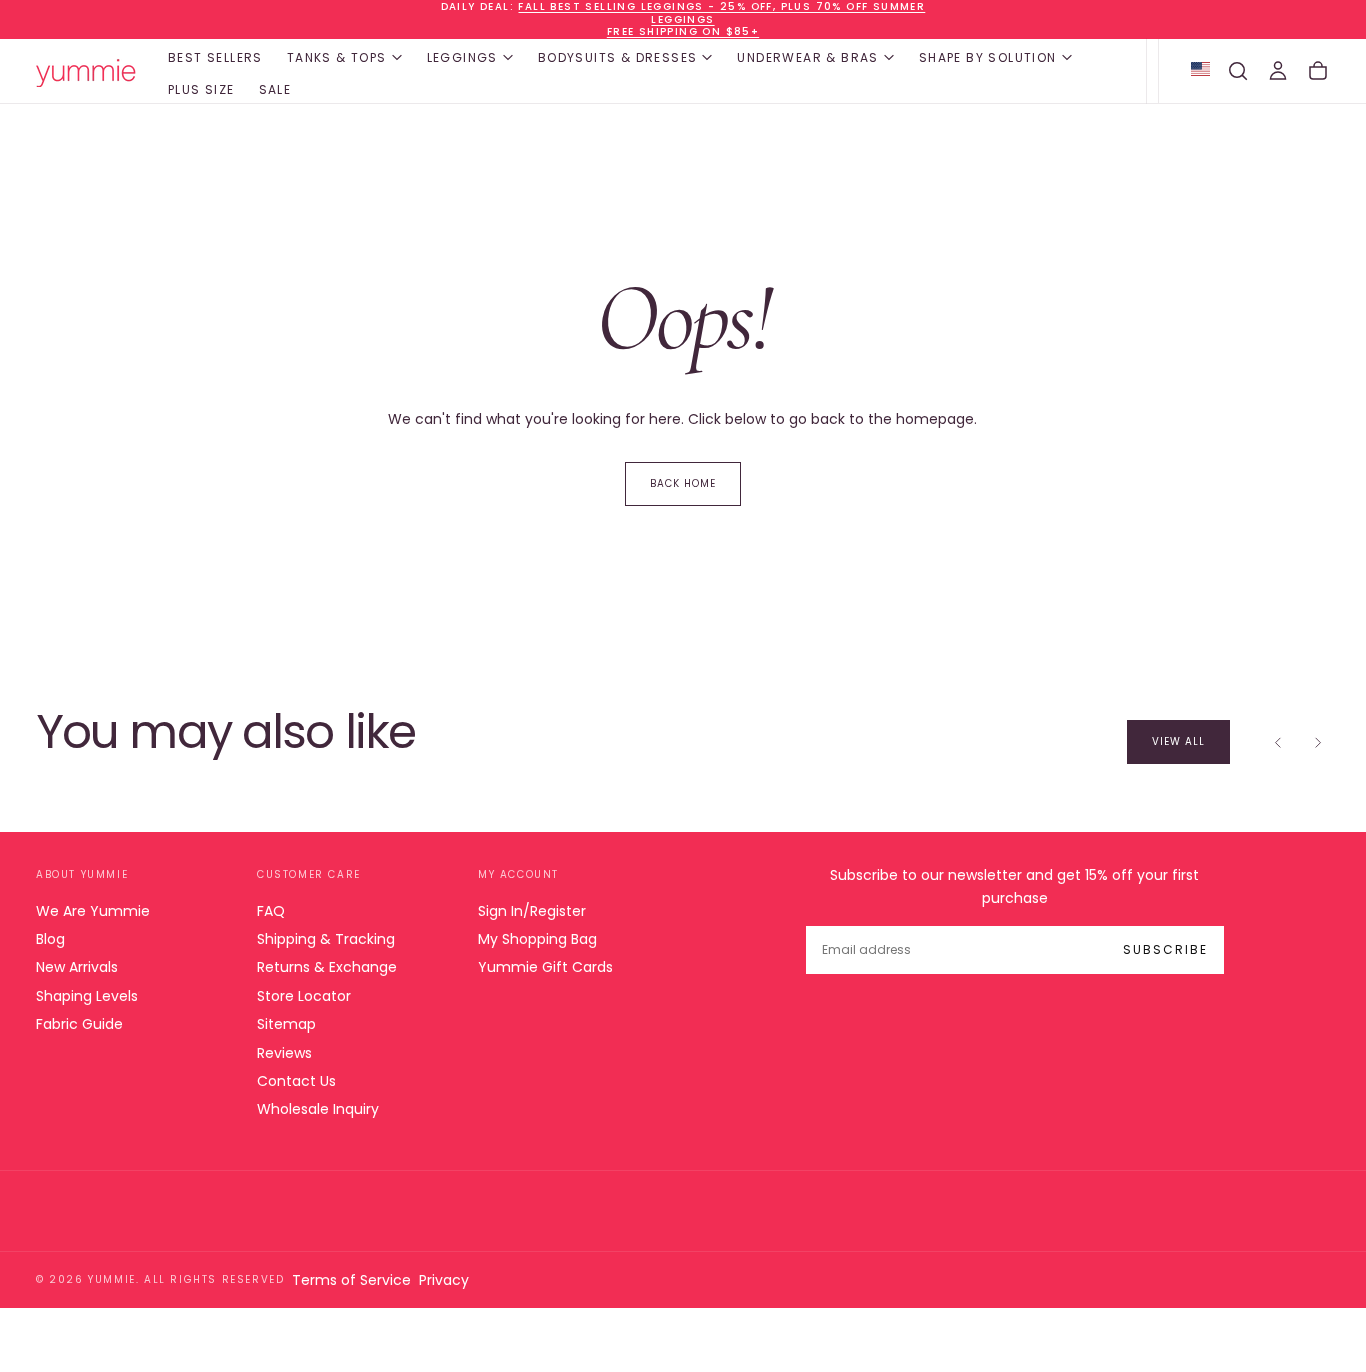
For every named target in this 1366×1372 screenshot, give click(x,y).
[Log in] (1278, 71)
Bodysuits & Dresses (618, 57)
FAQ (271, 911)
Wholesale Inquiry (318, 1109)
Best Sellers (215, 57)
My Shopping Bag (537, 939)
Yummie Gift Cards (545, 967)
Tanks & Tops (337, 57)
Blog (50, 939)
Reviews (284, 1053)
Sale (275, 89)
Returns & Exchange (327, 967)
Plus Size (201, 89)
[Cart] (1318, 71)
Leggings (462, 57)
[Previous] (1278, 742)
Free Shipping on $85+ (683, 31)
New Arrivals (77, 967)
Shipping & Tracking (326, 939)
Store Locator (304, 996)
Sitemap (286, 1024)
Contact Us (296, 1081)
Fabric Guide (79, 1024)
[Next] (1318, 742)
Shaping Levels (87, 996)
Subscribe (1165, 949)
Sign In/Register (532, 911)
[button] (1238, 71)
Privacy (444, 1280)
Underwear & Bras (807, 57)
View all (1178, 741)
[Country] (1200, 71)
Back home (683, 483)
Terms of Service (351, 1280)
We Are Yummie (93, 911)
